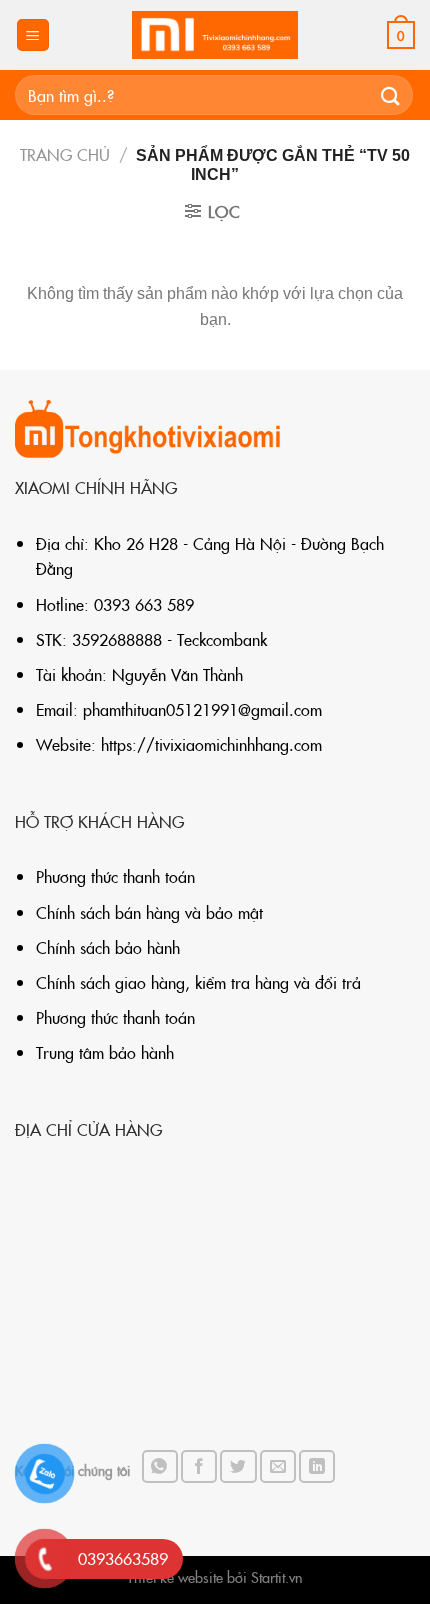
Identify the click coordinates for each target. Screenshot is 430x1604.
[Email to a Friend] (278, 1466)
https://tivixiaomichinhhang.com (211, 744)
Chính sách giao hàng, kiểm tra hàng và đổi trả (198, 982)
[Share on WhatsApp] (160, 1466)
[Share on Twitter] (238, 1466)
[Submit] (391, 94)
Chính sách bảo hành (108, 947)
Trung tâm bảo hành (105, 1052)
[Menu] (33, 35)
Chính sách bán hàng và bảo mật (149, 912)
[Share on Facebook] (199, 1466)
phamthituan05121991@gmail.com (202, 709)
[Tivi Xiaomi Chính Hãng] (215, 35)
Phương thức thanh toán (115, 876)
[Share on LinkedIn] (317, 1466)
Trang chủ (65, 154)
